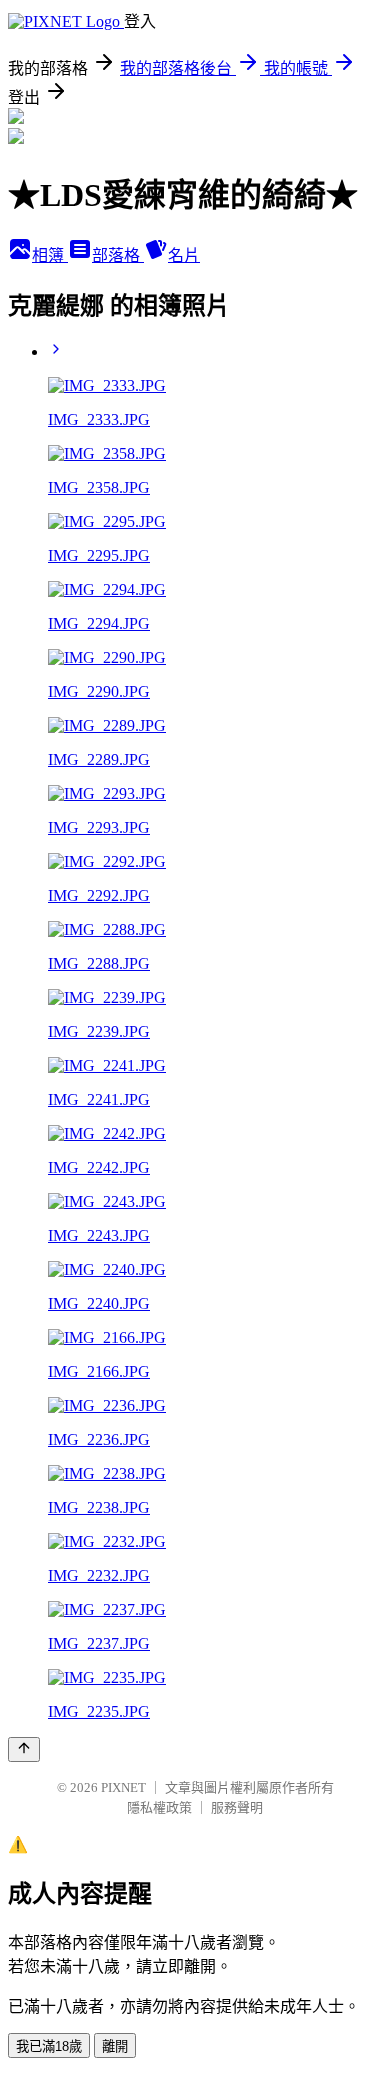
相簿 (50, 255)
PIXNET (123, 1787)
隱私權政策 (159, 1807)
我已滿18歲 (49, 2046)
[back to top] (24, 1749)
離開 (115, 2046)
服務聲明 (237, 1807)
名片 (184, 255)
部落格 (118, 255)
